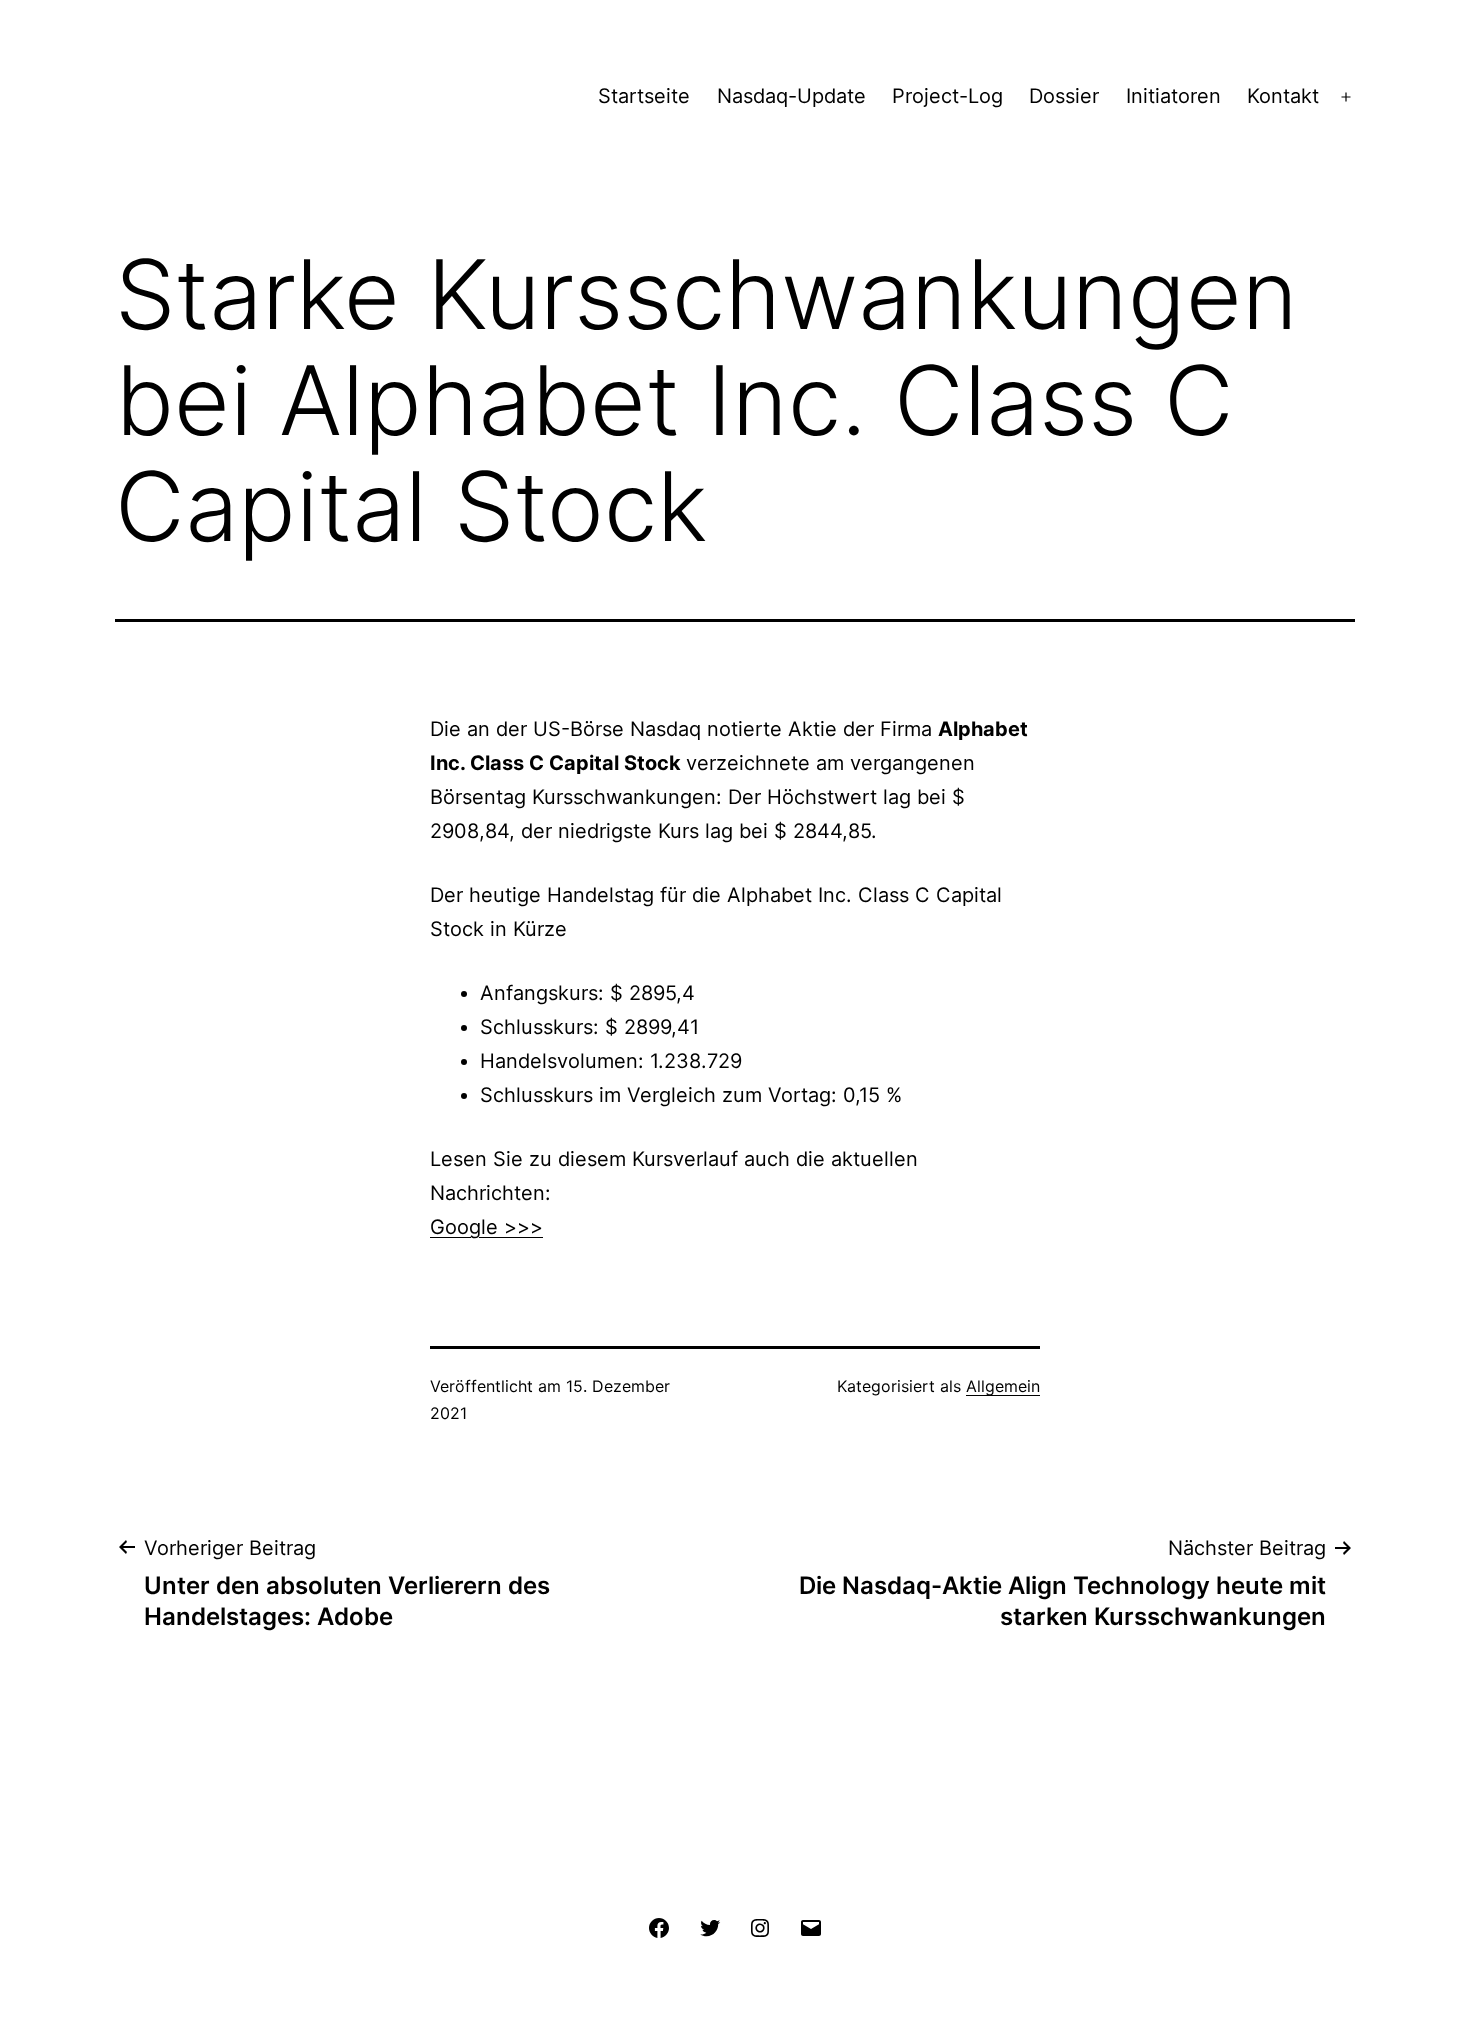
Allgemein (1003, 1386)
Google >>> (486, 1227)
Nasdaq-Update (791, 96)
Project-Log (947, 96)
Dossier (1064, 96)
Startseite (644, 96)
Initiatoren (1173, 96)
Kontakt (1283, 96)
